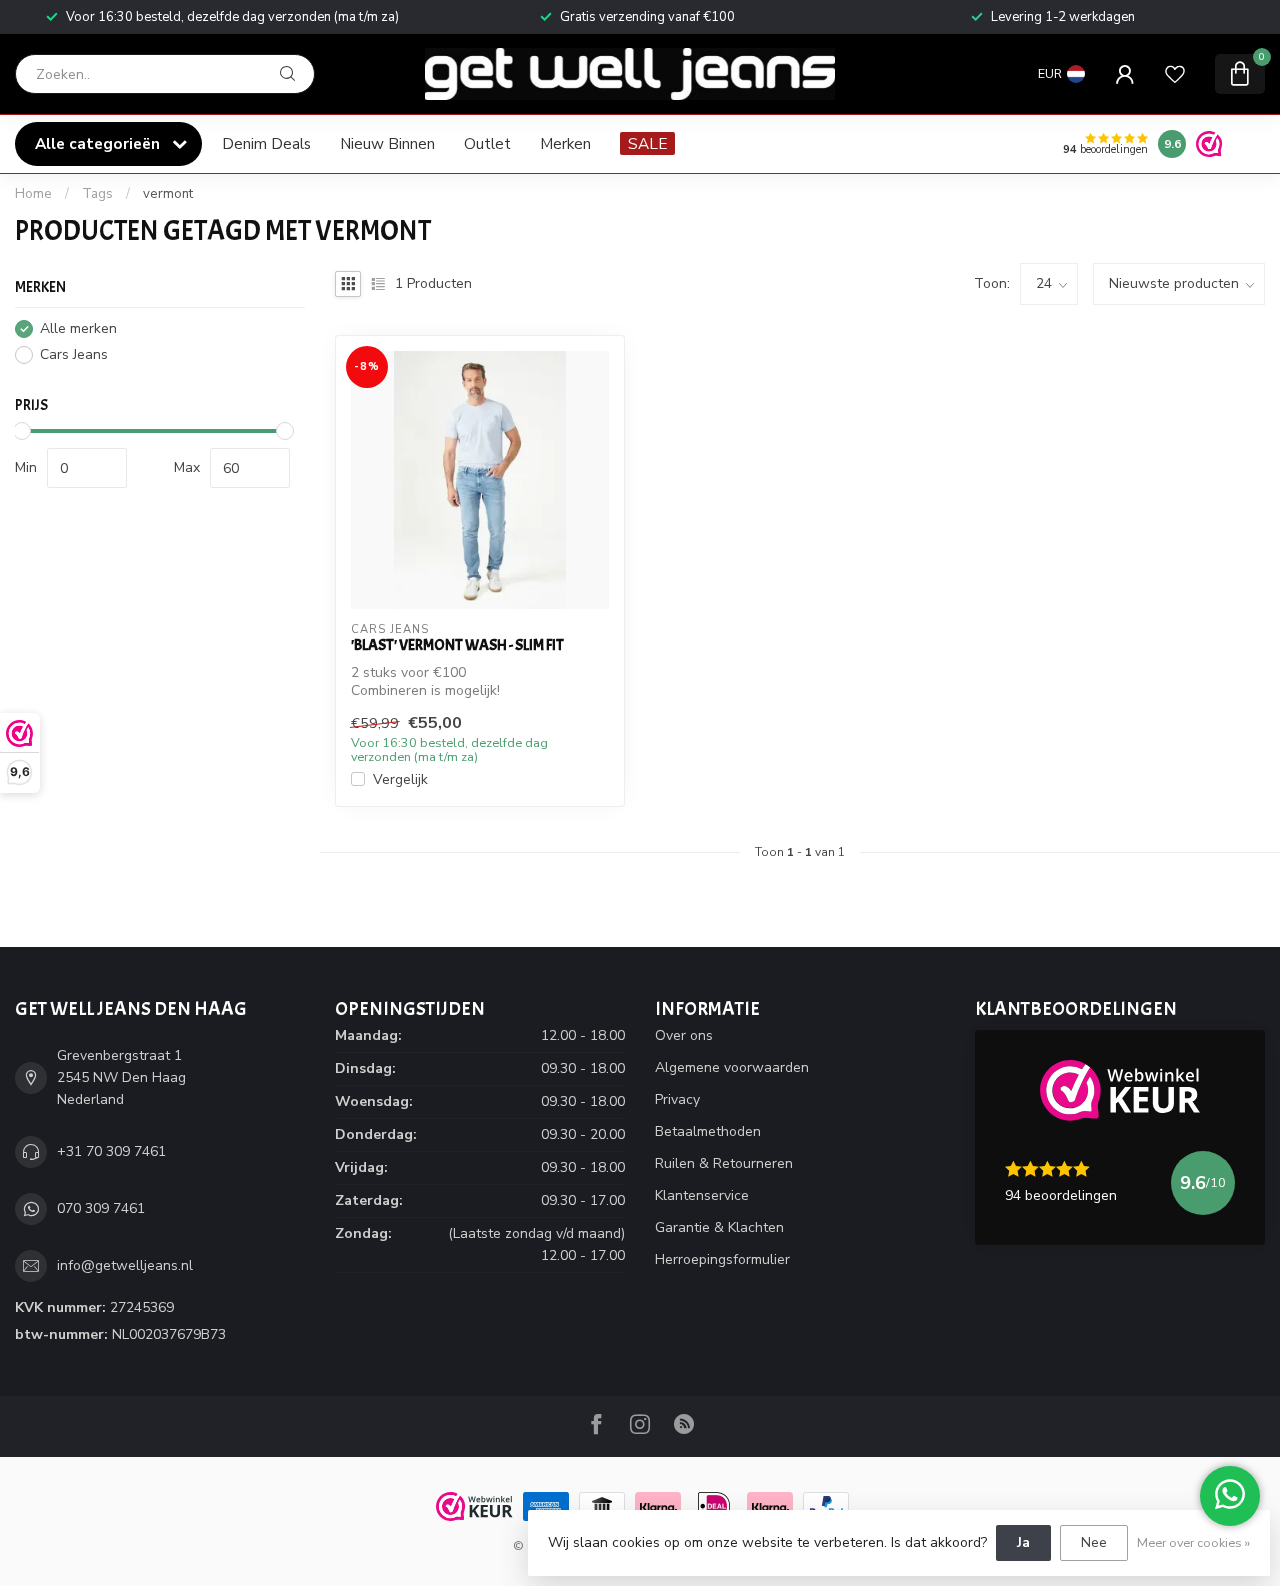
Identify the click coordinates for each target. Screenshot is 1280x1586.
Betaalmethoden (708, 1131)
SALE (647, 143)
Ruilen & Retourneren (724, 1163)
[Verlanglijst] (1175, 74)
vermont (168, 194)
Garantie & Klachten (719, 1227)
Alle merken (78, 328)
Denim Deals (266, 143)
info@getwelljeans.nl (125, 1265)
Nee (1094, 1542)
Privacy (677, 1099)
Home (33, 194)
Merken (565, 143)
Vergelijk (400, 779)
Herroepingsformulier (722, 1259)
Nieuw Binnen (387, 143)
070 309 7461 (101, 1208)
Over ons (684, 1035)
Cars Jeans (74, 354)
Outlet (487, 143)
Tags (97, 194)
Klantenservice (702, 1195)
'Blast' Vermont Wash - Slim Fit (457, 645)
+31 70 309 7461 (111, 1151)
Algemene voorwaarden (732, 1067)
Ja (1023, 1542)
